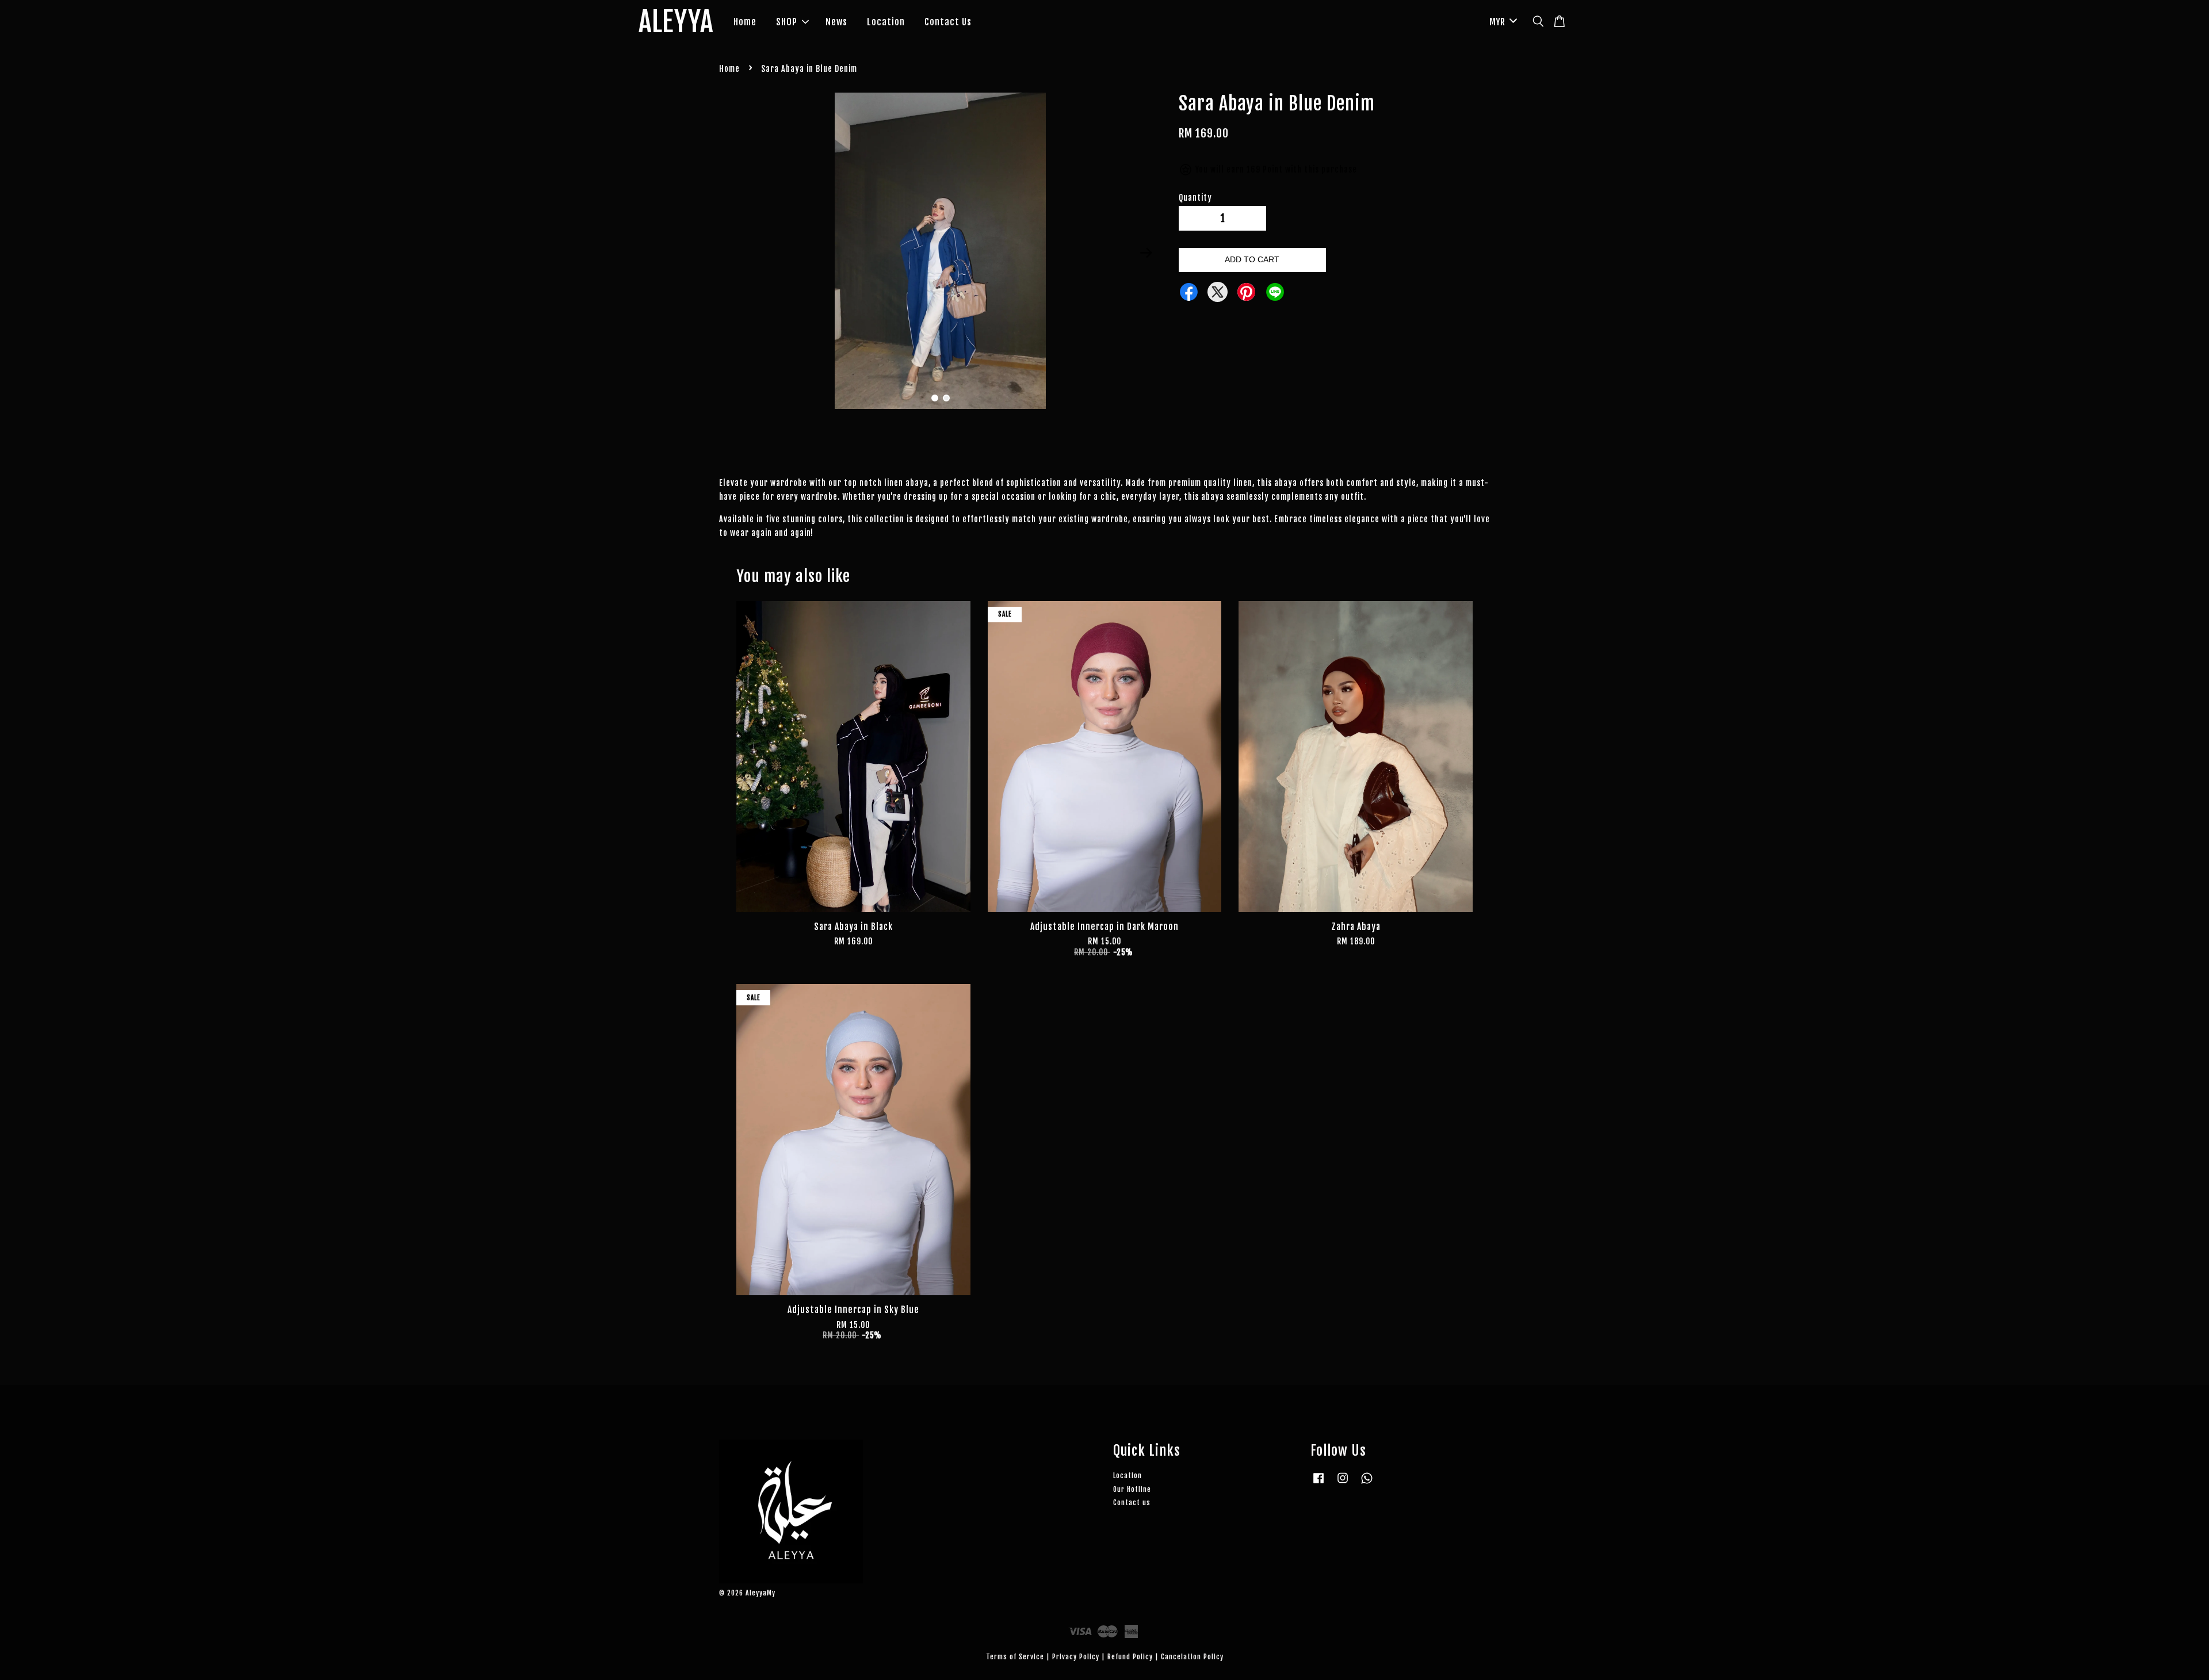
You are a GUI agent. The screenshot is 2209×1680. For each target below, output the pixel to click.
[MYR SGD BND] (1501, 22)
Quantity (1195, 198)
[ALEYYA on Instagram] (1343, 1484)
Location (886, 22)
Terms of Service (1015, 1657)
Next (1146, 253)
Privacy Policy (1076, 1657)
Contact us (1132, 1503)
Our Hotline (1132, 1489)
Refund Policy (1130, 1657)
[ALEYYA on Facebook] (1318, 1484)
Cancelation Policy (1192, 1657)
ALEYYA (676, 22)
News (836, 22)
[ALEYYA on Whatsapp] (1367, 1484)
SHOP (787, 22)
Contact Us (948, 22)
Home (745, 22)
